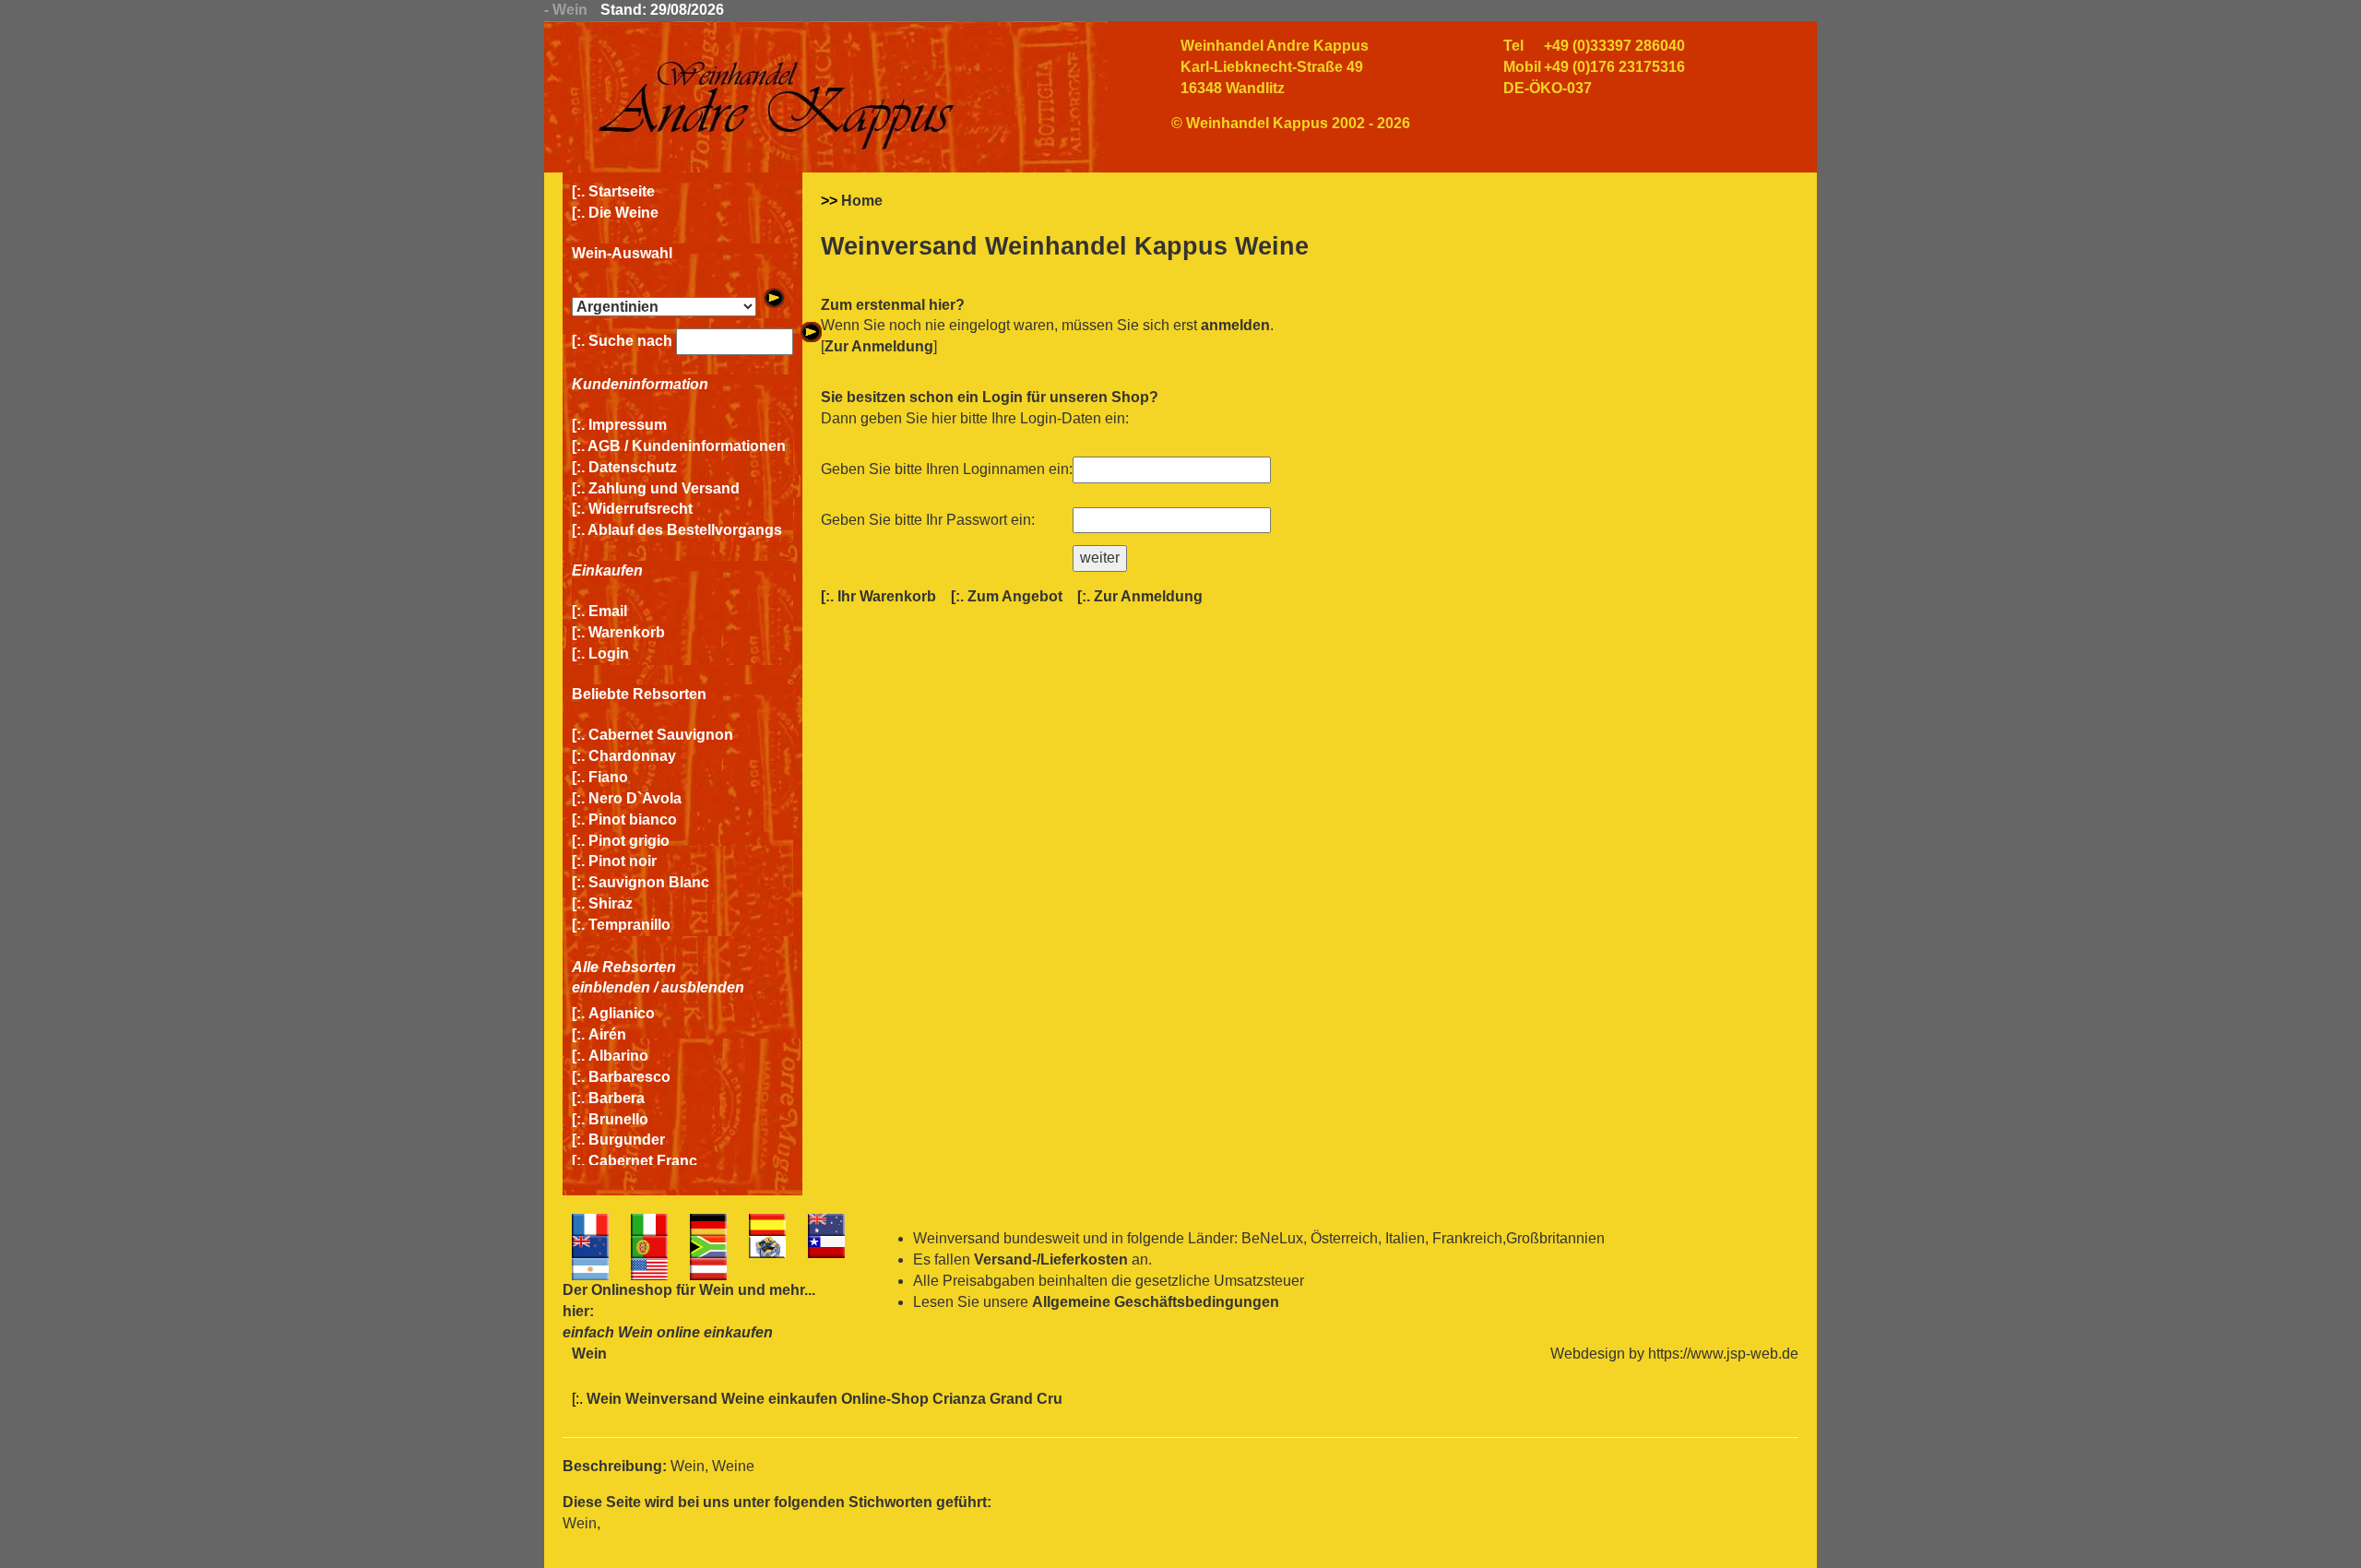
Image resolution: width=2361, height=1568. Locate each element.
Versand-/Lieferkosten (1051, 1259)
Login (609, 653)
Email (608, 611)
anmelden (1235, 325)
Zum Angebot (1015, 596)
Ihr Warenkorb (887, 596)
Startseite (622, 191)
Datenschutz (633, 467)
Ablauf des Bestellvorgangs (685, 530)
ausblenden (703, 987)
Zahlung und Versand (664, 488)
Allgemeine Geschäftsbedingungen (1156, 1302)
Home (862, 201)
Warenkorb (627, 632)
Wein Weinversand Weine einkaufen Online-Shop (759, 1399)
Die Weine (623, 213)
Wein (717, 1290)
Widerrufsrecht (641, 509)
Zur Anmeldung (879, 346)
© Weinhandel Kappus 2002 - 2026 (1291, 123)
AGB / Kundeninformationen (687, 446)
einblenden (611, 987)
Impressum (628, 425)
